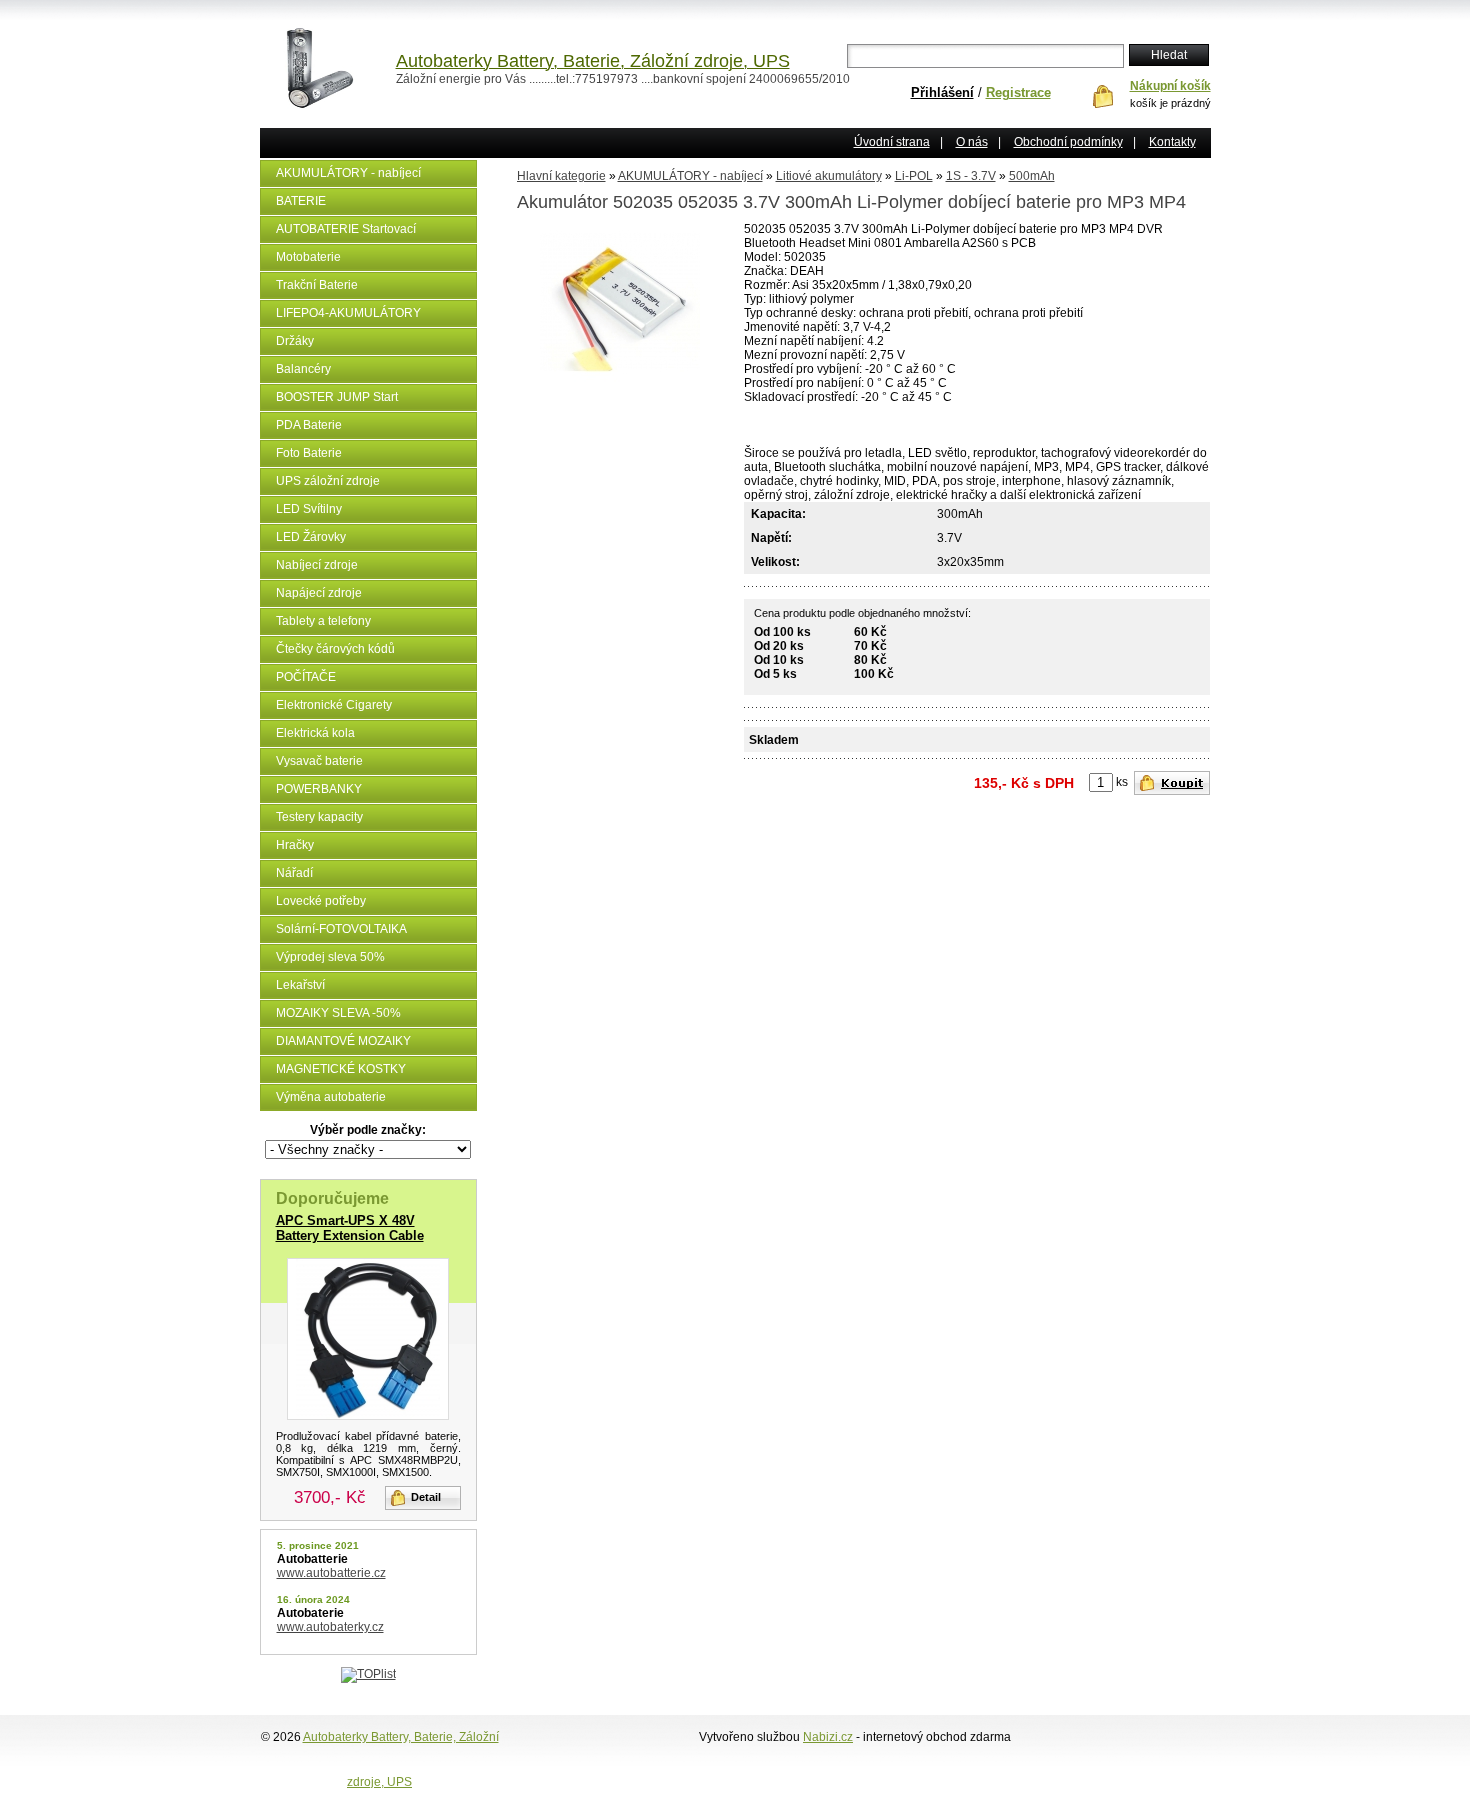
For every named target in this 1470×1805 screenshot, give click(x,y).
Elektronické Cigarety (334, 705)
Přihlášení (942, 92)
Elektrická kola (315, 733)
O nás (972, 142)
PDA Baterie (309, 425)
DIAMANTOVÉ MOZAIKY (343, 1041)
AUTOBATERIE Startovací (346, 229)
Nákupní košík (1170, 86)
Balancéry (303, 369)
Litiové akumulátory (829, 176)
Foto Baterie (309, 453)
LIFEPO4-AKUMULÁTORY (348, 313)
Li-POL (914, 176)
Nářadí (294, 873)
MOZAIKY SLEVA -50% (338, 1013)
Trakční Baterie (317, 285)
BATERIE (301, 201)
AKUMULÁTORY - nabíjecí (348, 173)
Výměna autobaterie (331, 1097)
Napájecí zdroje (319, 593)
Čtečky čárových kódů (335, 649)
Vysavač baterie (319, 761)
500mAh (1032, 176)
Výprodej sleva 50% (330, 957)
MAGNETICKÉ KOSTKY (341, 1069)
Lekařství (300, 985)
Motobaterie (308, 257)
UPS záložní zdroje (328, 481)
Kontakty (1172, 142)
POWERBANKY (319, 789)
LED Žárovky (311, 537)
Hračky (295, 845)
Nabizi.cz (828, 1737)
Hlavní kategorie (561, 176)
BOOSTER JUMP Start (337, 397)
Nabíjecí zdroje (317, 565)
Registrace (1018, 92)
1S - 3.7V (971, 176)
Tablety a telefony (323, 621)
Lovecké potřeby (321, 901)
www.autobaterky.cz (330, 1627)
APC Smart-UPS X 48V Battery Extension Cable (350, 1228)
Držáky (295, 341)
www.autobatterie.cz (331, 1573)
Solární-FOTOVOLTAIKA (341, 929)
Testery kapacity (319, 817)
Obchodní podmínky (1068, 142)
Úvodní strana (892, 142)
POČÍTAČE (306, 677)
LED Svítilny (309, 509)
